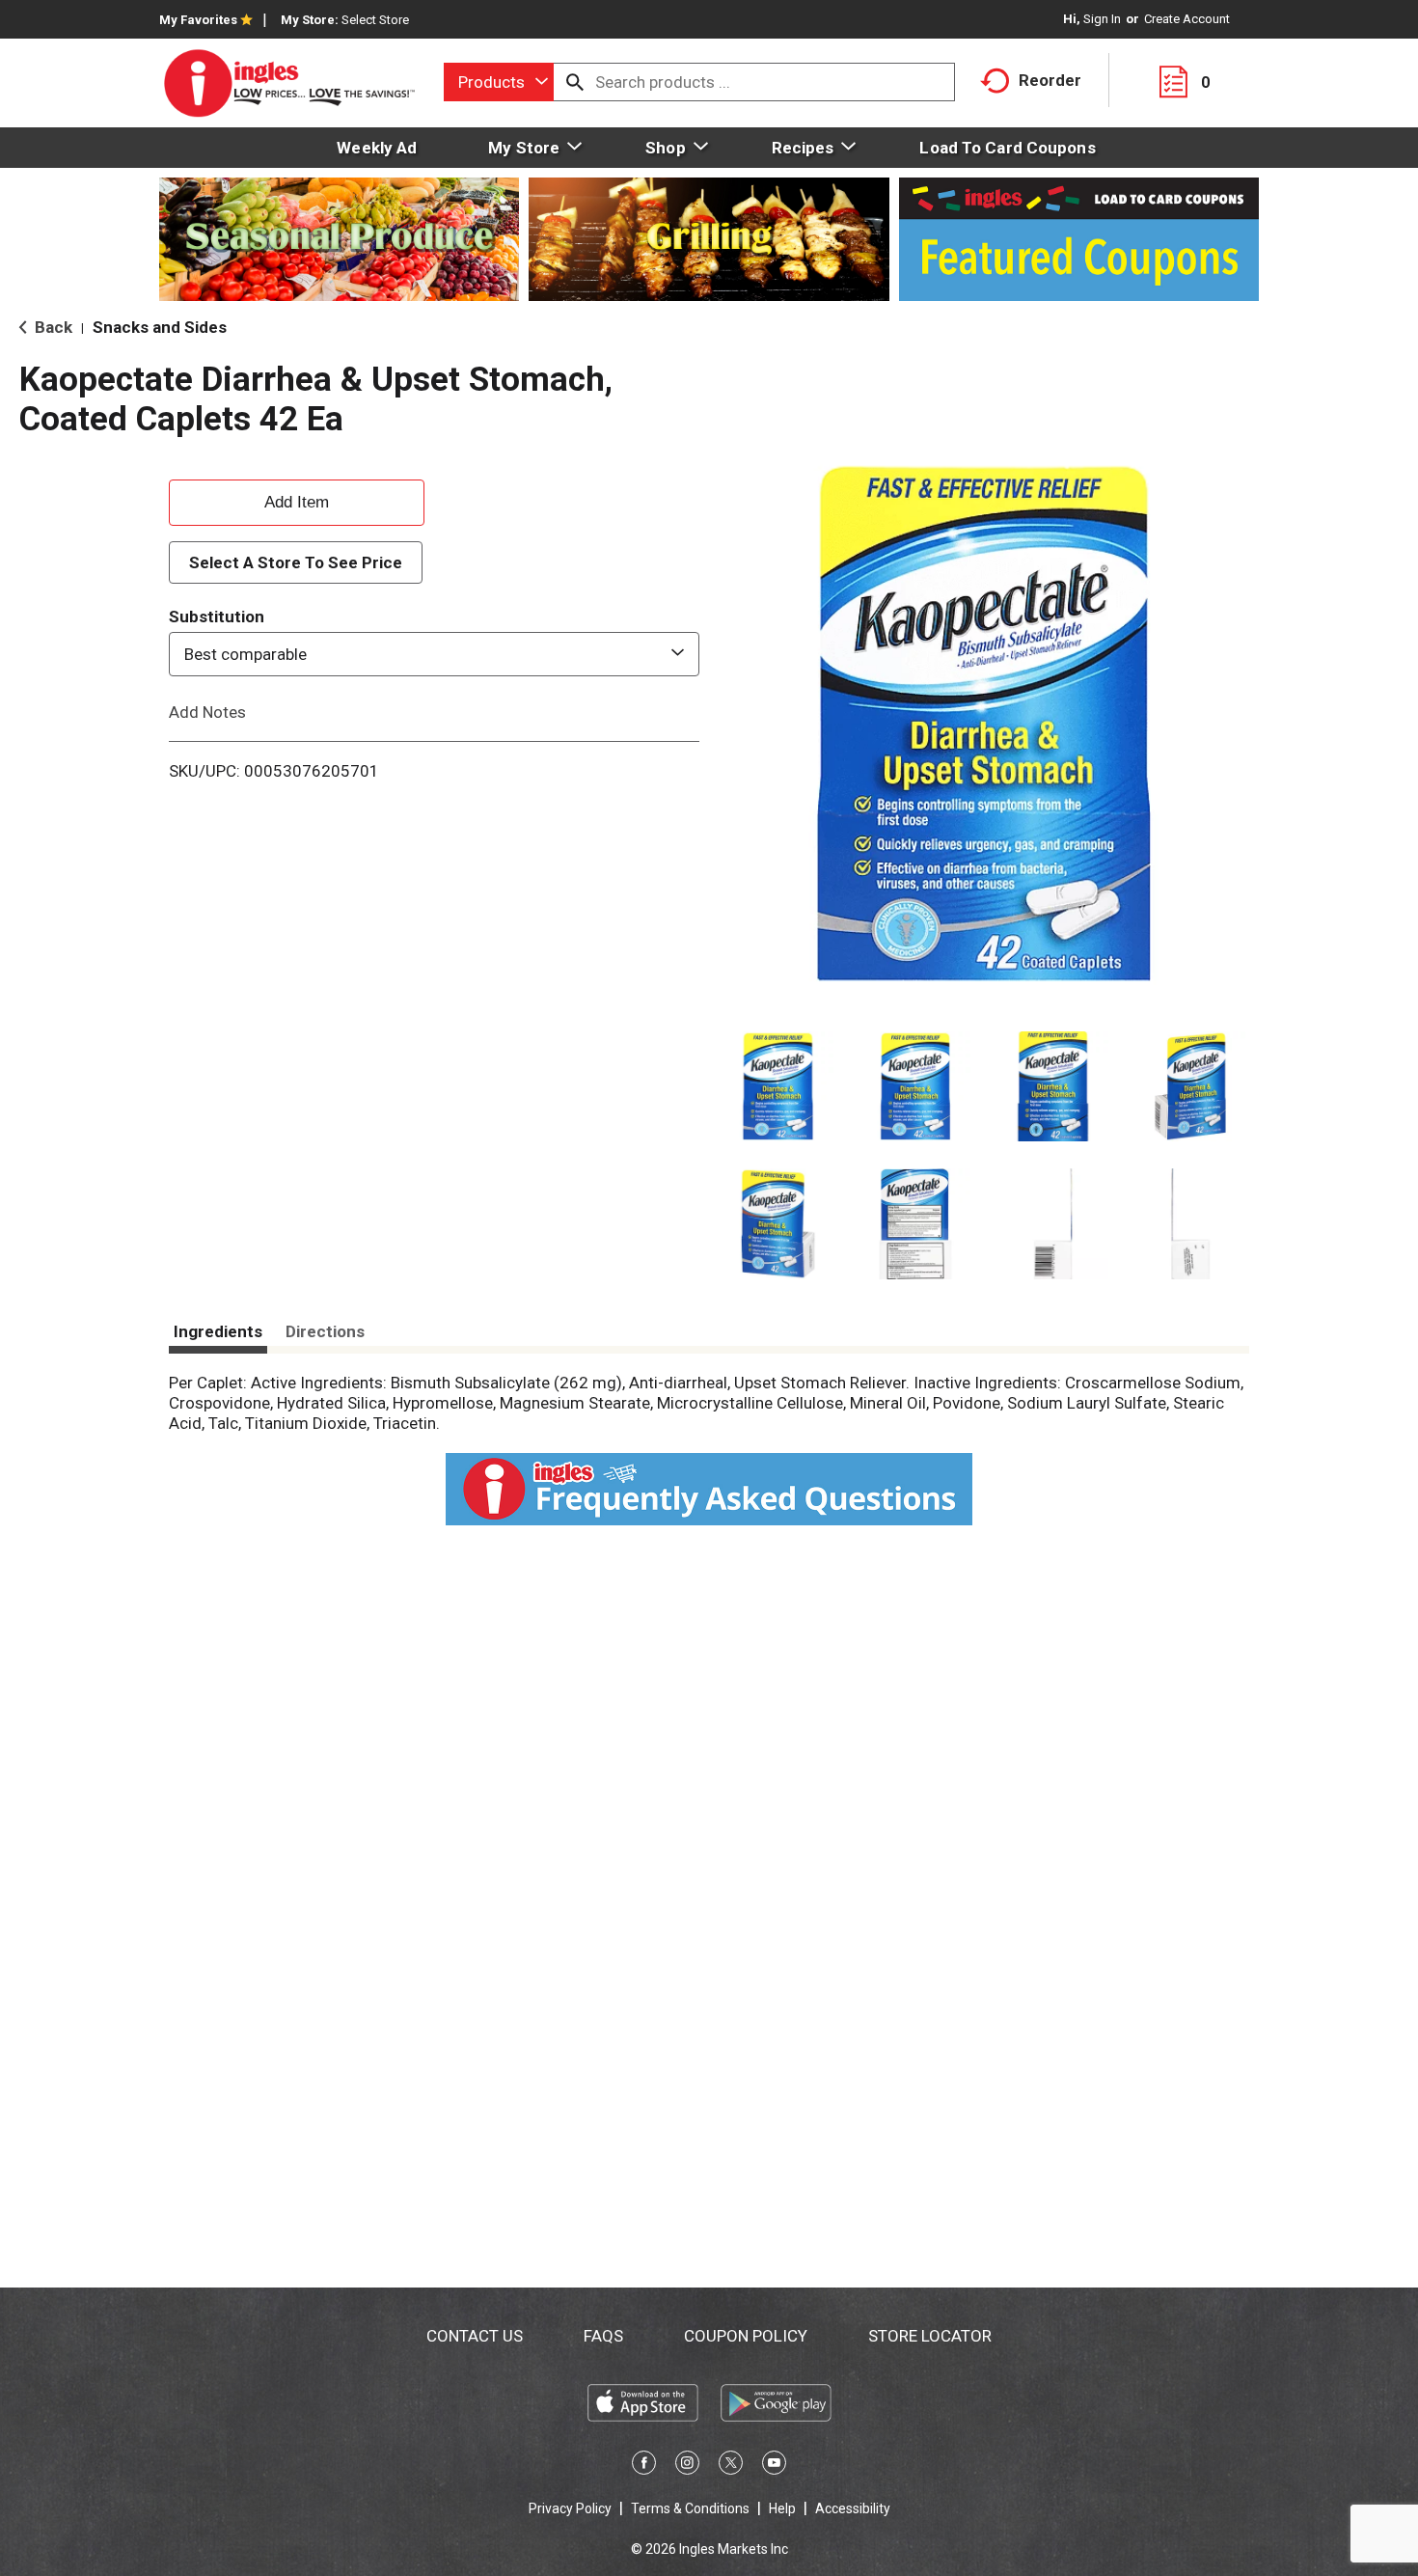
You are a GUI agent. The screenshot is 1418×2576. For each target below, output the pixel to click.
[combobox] (499, 82)
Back (52, 327)
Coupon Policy (746, 2336)
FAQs (603, 2336)
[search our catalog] (575, 82)
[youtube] (774, 2466)
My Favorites (198, 20)
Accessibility (853, 2508)
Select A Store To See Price (296, 562)
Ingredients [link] (218, 1331)
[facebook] (644, 2466)
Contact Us (475, 2336)
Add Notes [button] (207, 712)
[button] (778, 1087)
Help (782, 2508)
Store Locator (930, 2336)
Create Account (1187, 19)
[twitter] (731, 2466)
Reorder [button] (1050, 80)
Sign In (1102, 19)
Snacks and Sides (160, 327)
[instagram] (687, 2466)
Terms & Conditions (690, 2508)
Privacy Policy (570, 2508)
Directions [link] (325, 1331)
